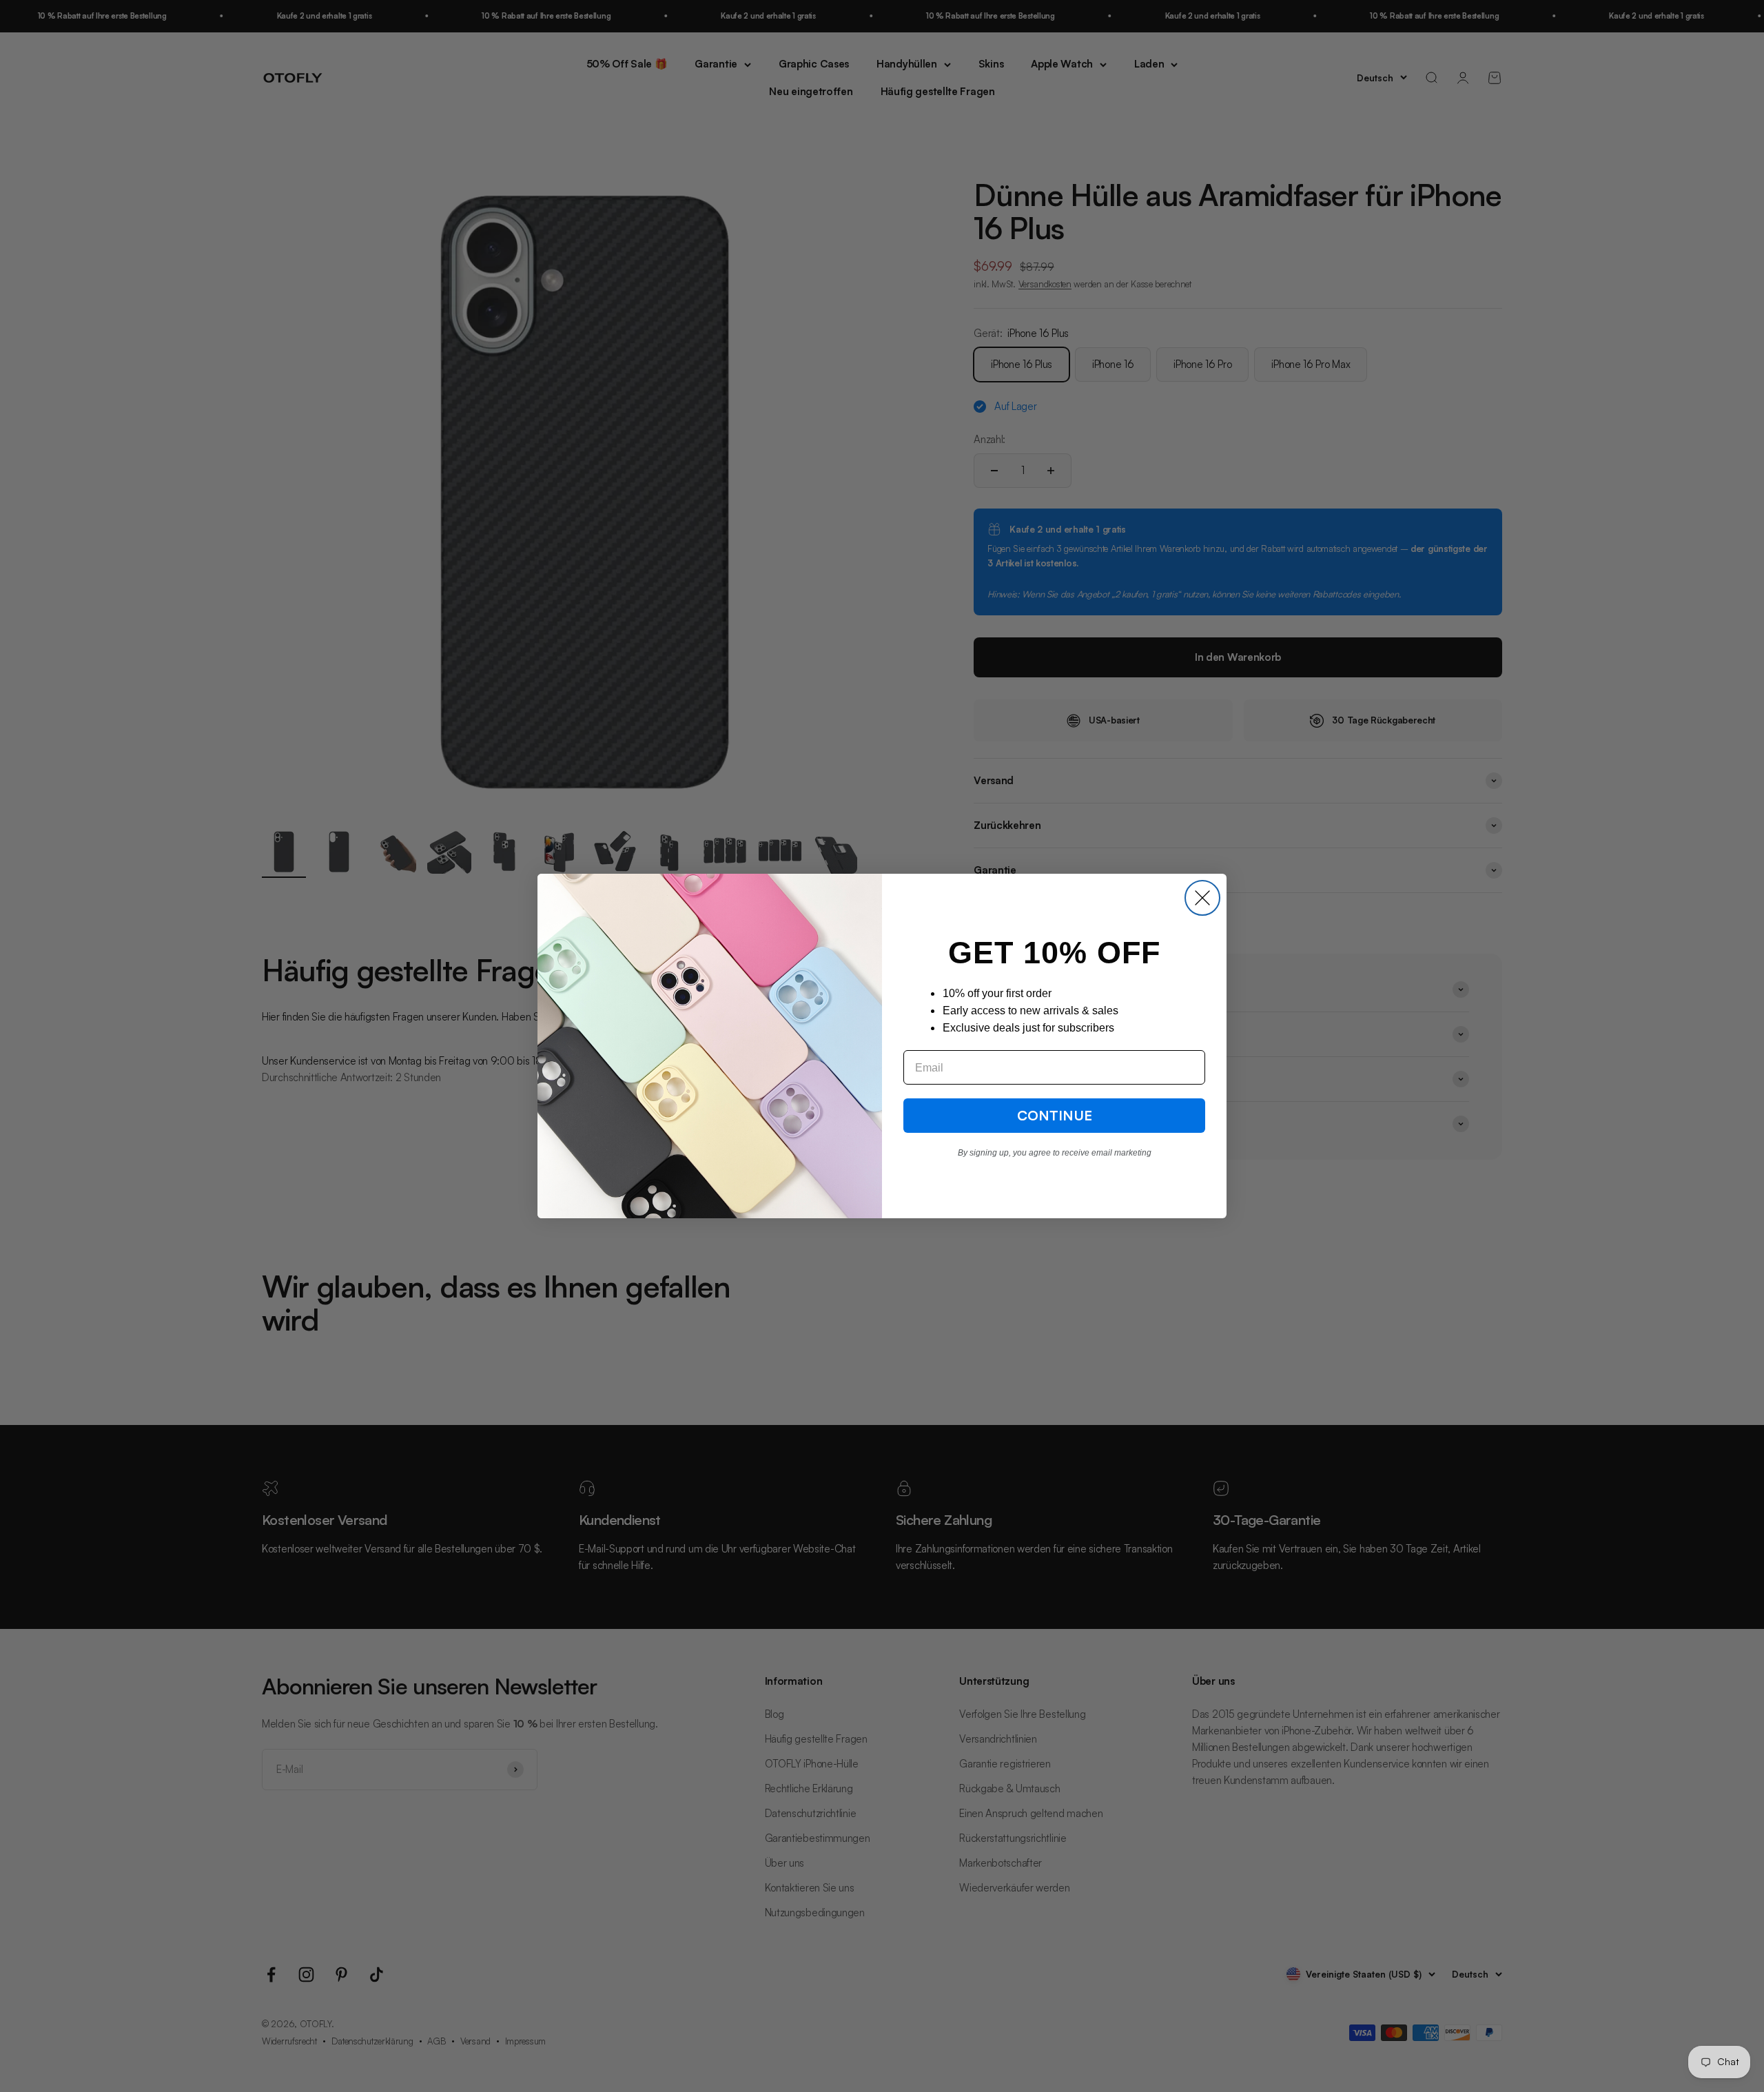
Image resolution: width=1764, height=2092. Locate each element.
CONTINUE (1055, 1115)
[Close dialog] (1202, 898)
